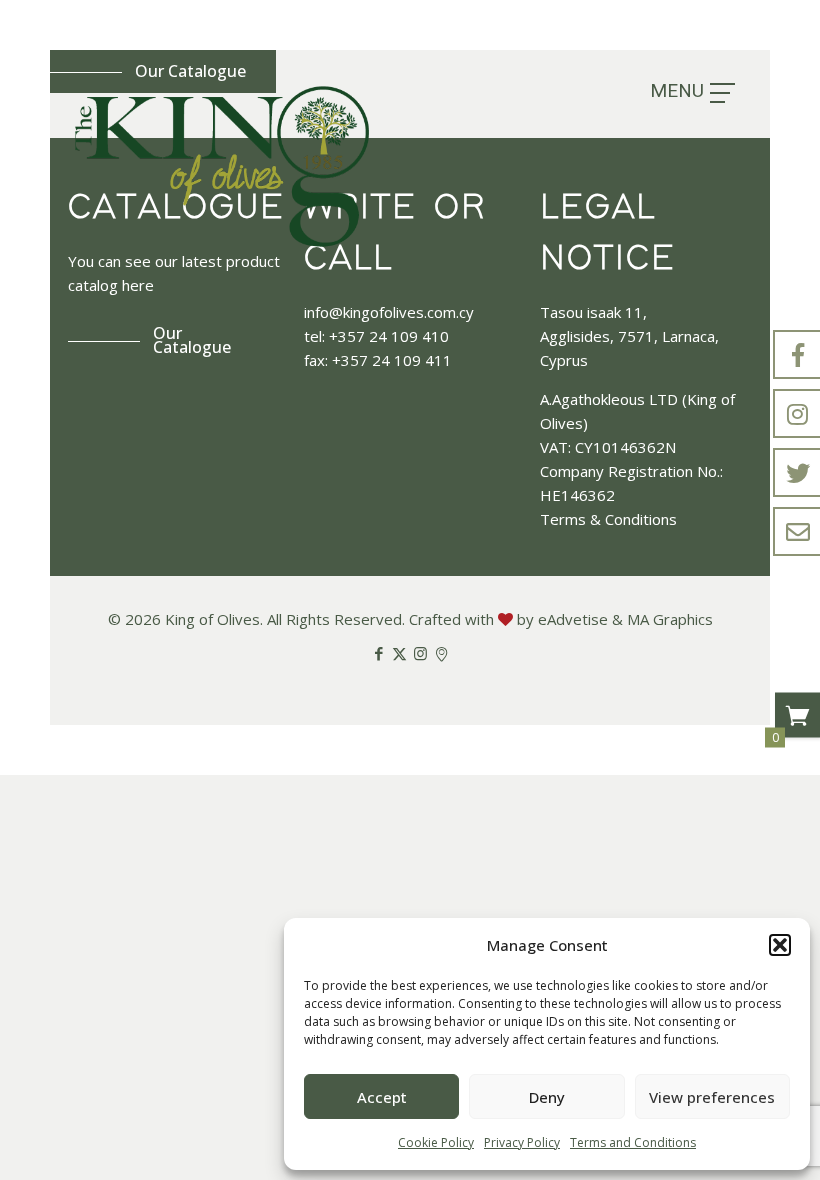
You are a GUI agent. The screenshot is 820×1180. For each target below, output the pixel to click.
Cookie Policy (436, 1142)
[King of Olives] (222, 166)
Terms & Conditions (608, 519)
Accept (382, 1097)
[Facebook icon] (378, 653)
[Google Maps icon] (441, 653)
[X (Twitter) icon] (399, 653)
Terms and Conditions (633, 1142)
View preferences (712, 1097)
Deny (547, 1097)
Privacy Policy (522, 1142)
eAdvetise (573, 619)
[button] (780, 945)
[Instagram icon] (420, 653)
